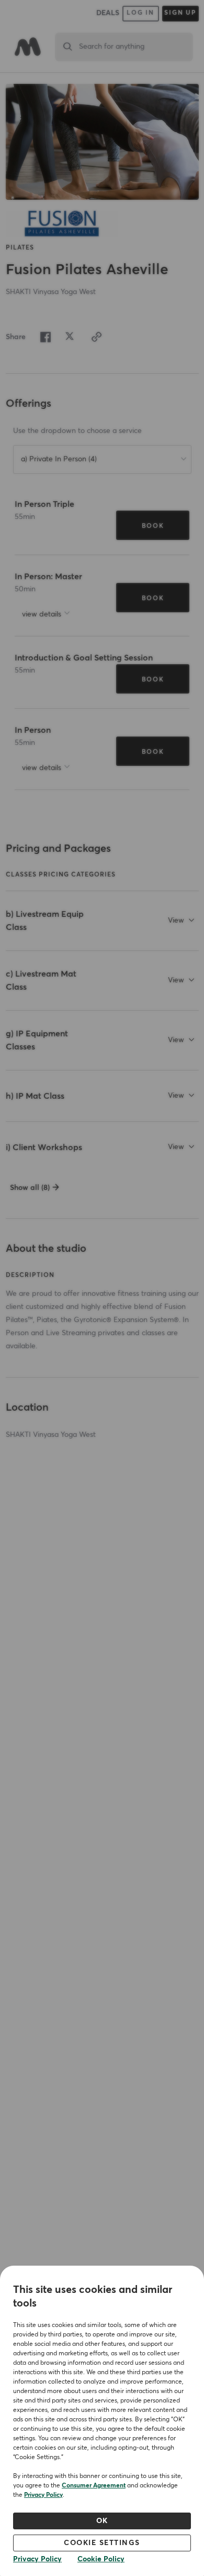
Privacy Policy (43, 2495)
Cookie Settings (102, 2543)
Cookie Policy (101, 2559)
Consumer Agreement (94, 2486)
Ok (102, 2521)
